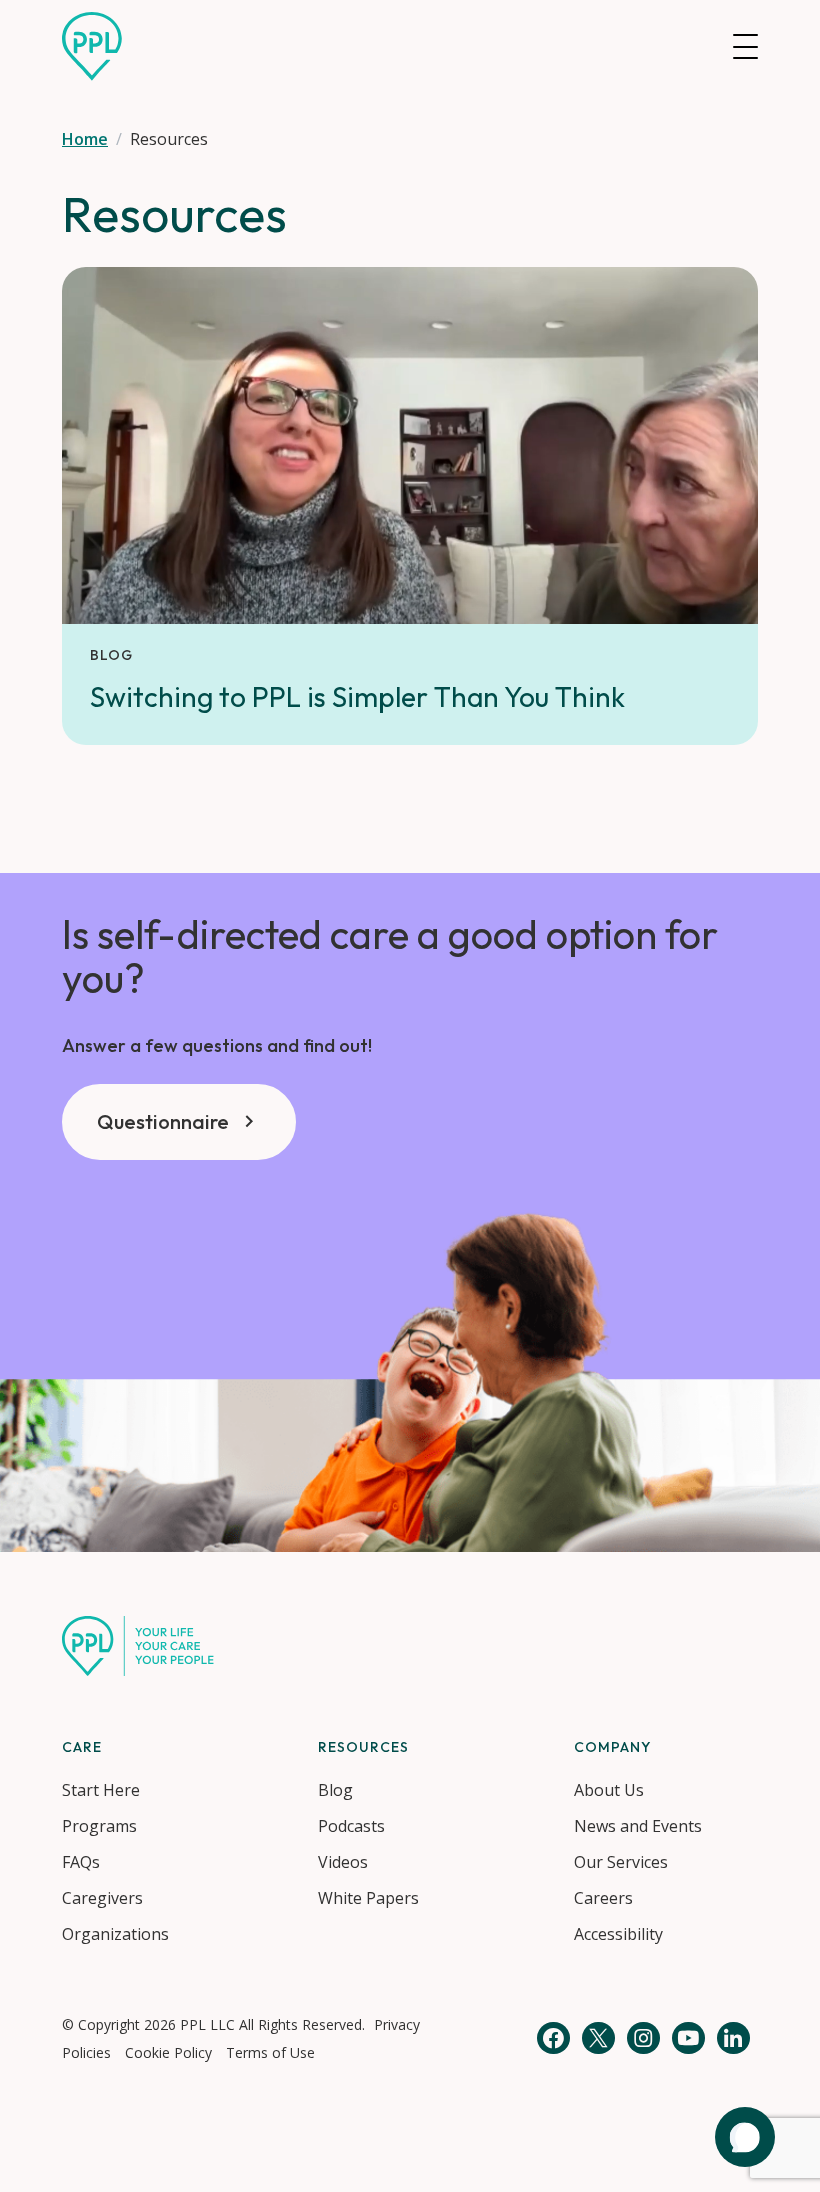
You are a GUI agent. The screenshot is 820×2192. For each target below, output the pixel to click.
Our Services (621, 1862)
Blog (335, 1790)
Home (85, 139)
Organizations (115, 1934)
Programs (99, 1826)
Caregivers (102, 1898)
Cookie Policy (168, 2052)
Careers (603, 1898)
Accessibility (618, 1934)
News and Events (638, 1826)
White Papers (368, 1898)
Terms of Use (270, 2052)
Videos (343, 1862)
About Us (609, 1790)
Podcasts (351, 1826)
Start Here (101, 1790)
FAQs (81, 1862)
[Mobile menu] (745, 46)
